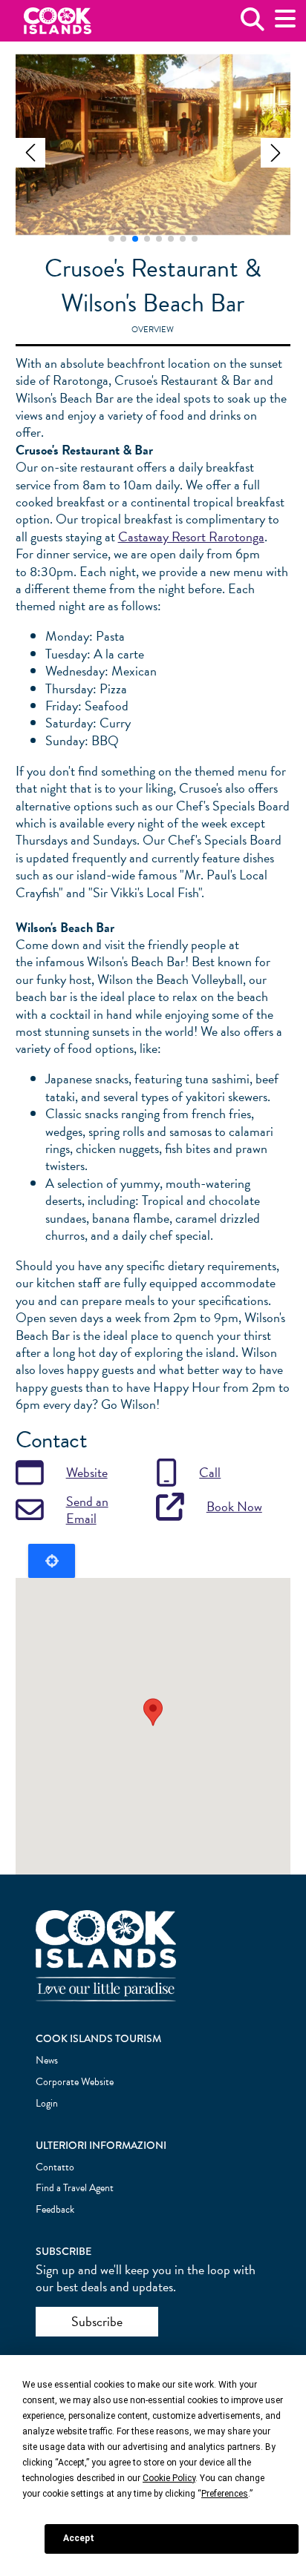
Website (87, 1472)
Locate (52, 1561)
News (47, 2060)
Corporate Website (75, 2082)
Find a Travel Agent (75, 2188)
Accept (79, 2538)
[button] (30, 153)
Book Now (234, 1506)
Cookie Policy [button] (169, 2478)
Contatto (55, 2167)
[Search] (253, 25)
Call (210, 1472)
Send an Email (87, 1510)
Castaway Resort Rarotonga (191, 536)
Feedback (55, 2209)
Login (47, 2103)
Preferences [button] (225, 2494)
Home (58, 21)
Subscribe (97, 2321)
